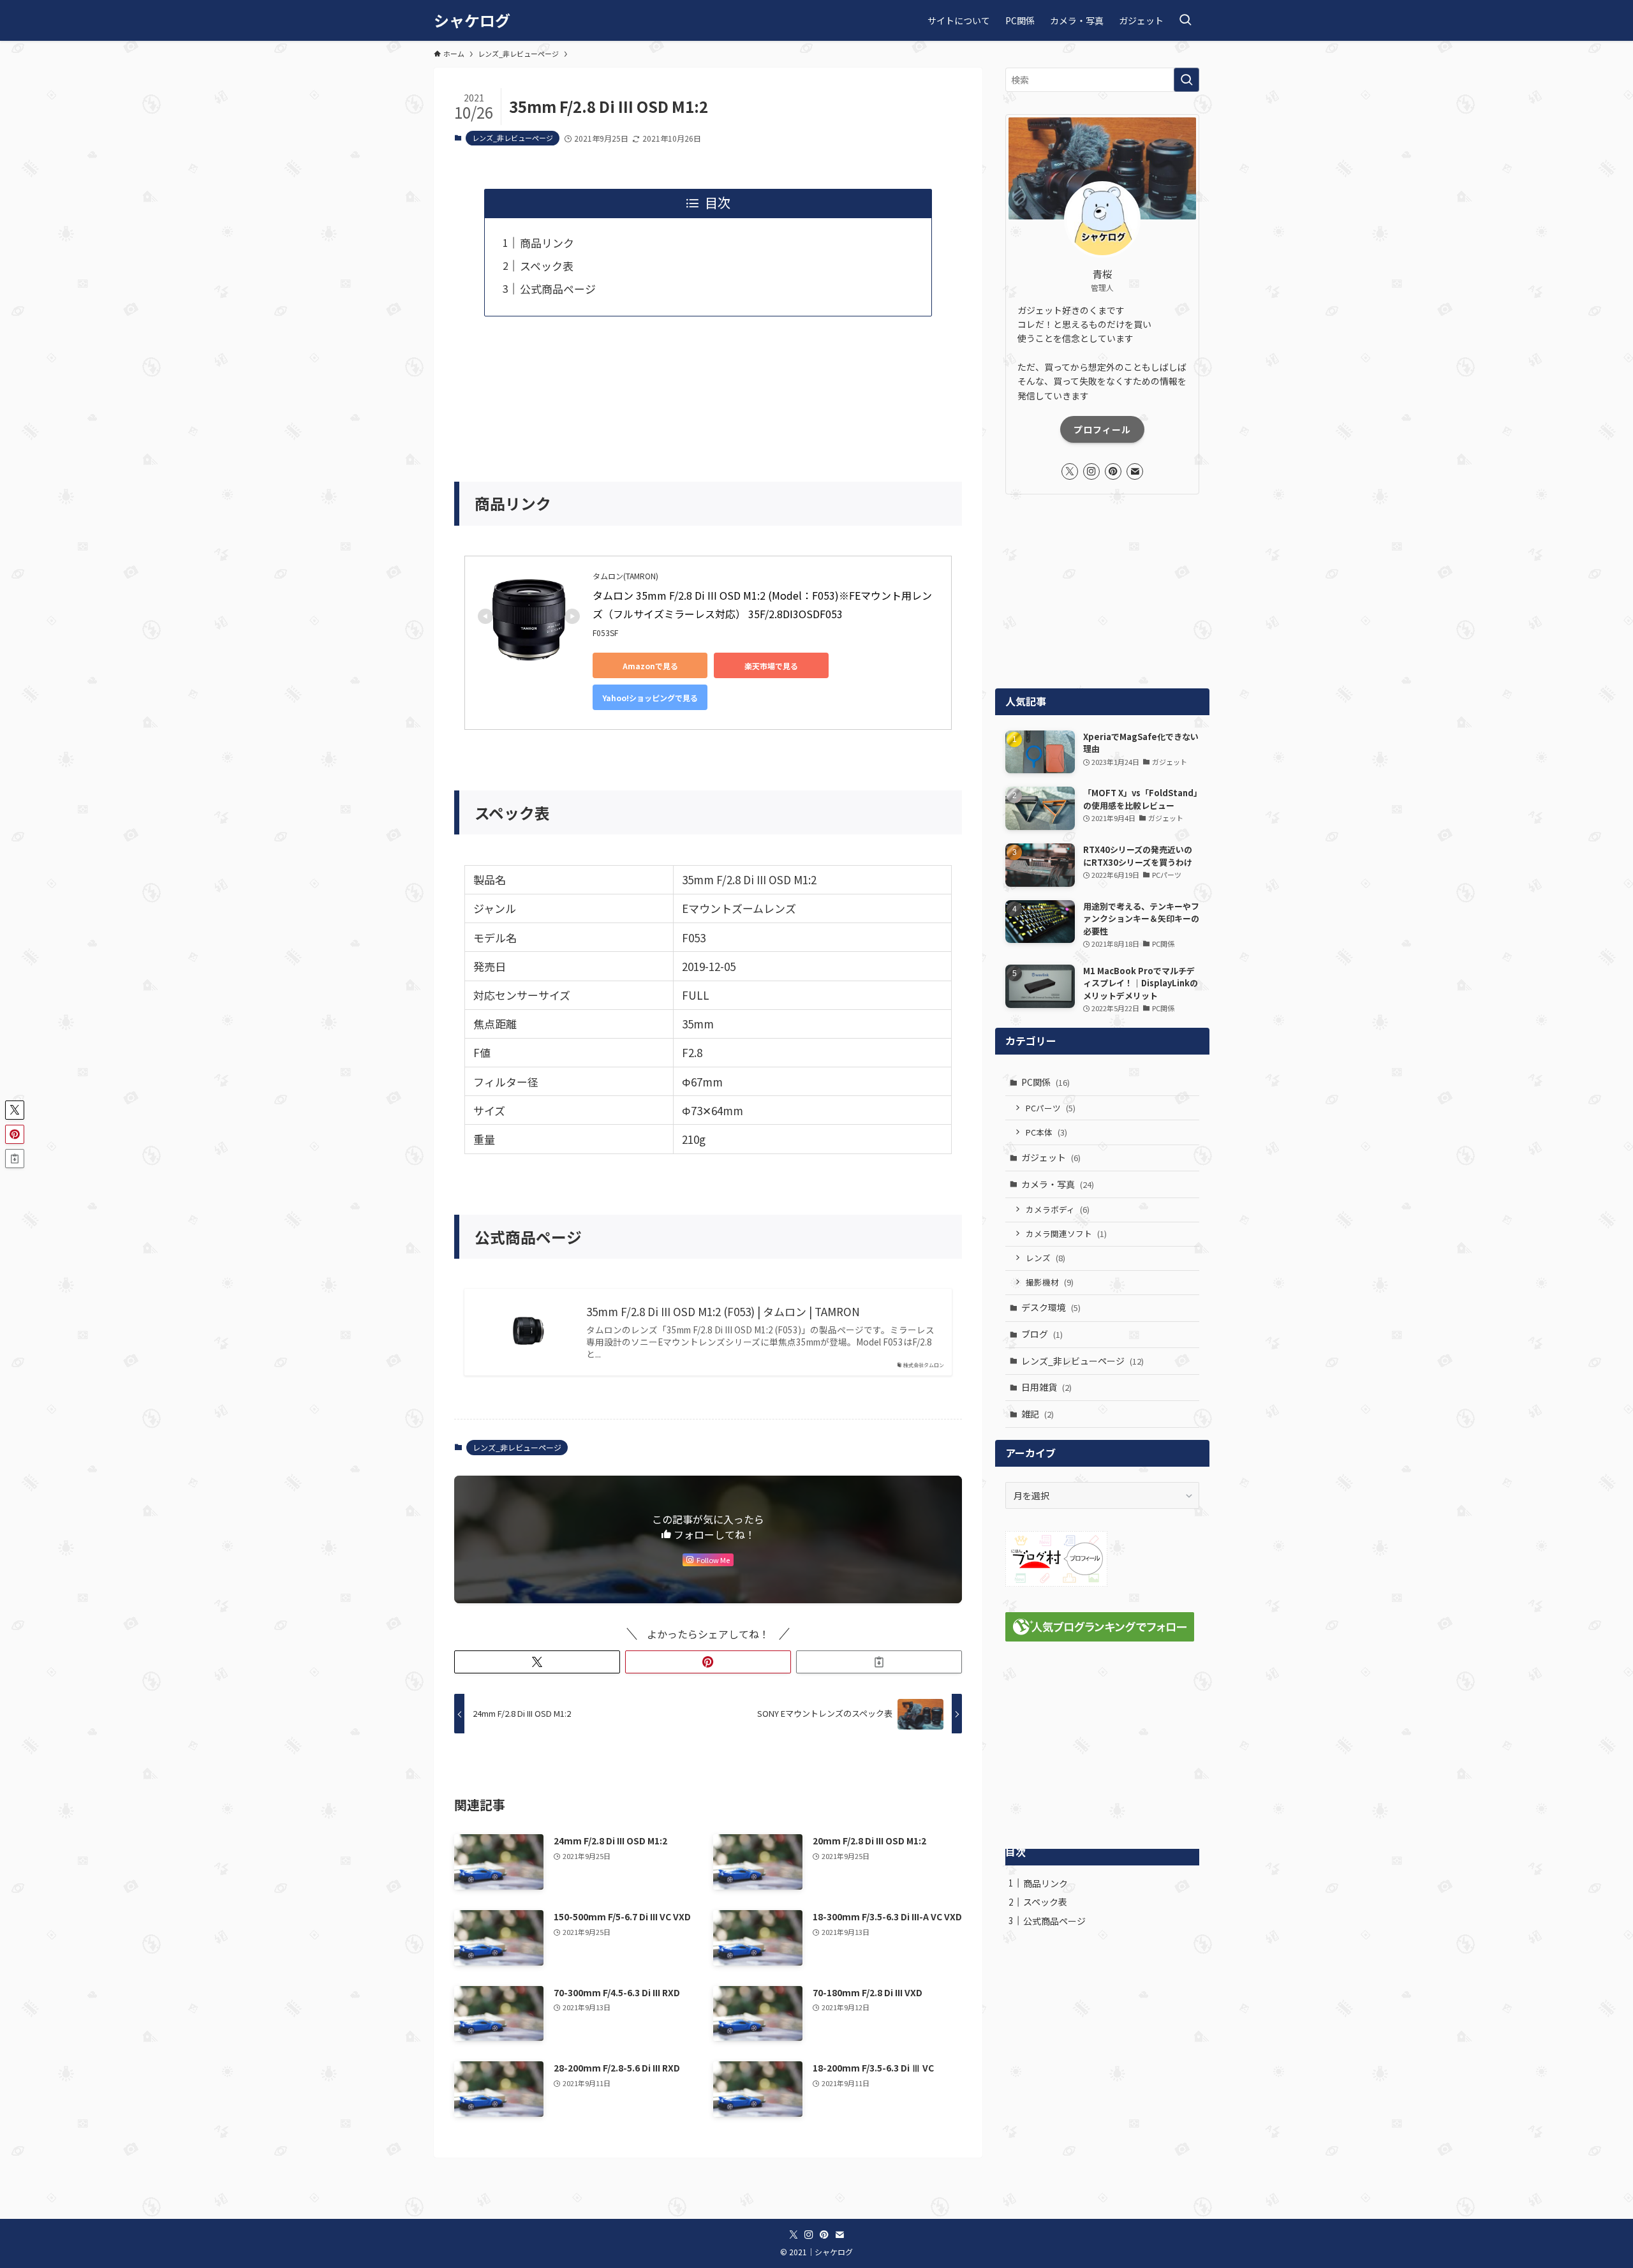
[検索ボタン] (1185, 20)
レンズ (1046, 1258)
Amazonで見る (650, 666)
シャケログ (472, 20)
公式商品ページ (558, 289)
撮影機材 (1050, 1282)
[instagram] (1091, 471)
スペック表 (547, 266)
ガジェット (1051, 1157)
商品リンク (547, 243)
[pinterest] (1113, 471)
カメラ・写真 (1058, 1184)
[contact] (1135, 471)
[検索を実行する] (1186, 80)
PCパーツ (1051, 1108)
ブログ (1042, 1334)
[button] (537, 1662)
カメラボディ (1058, 1209)
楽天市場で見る (771, 666)
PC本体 (1046, 1132)
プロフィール (1102, 429)
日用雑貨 (1046, 1387)
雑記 (1038, 1414)
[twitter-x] (1070, 471)
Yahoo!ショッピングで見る (650, 698)
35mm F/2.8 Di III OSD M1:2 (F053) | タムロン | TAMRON (723, 1312)
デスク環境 (1051, 1307)
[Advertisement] (708, 390)
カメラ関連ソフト (1066, 1234)
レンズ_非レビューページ (513, 138)
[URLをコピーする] (879, 1662)
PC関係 (1046, 1082)
